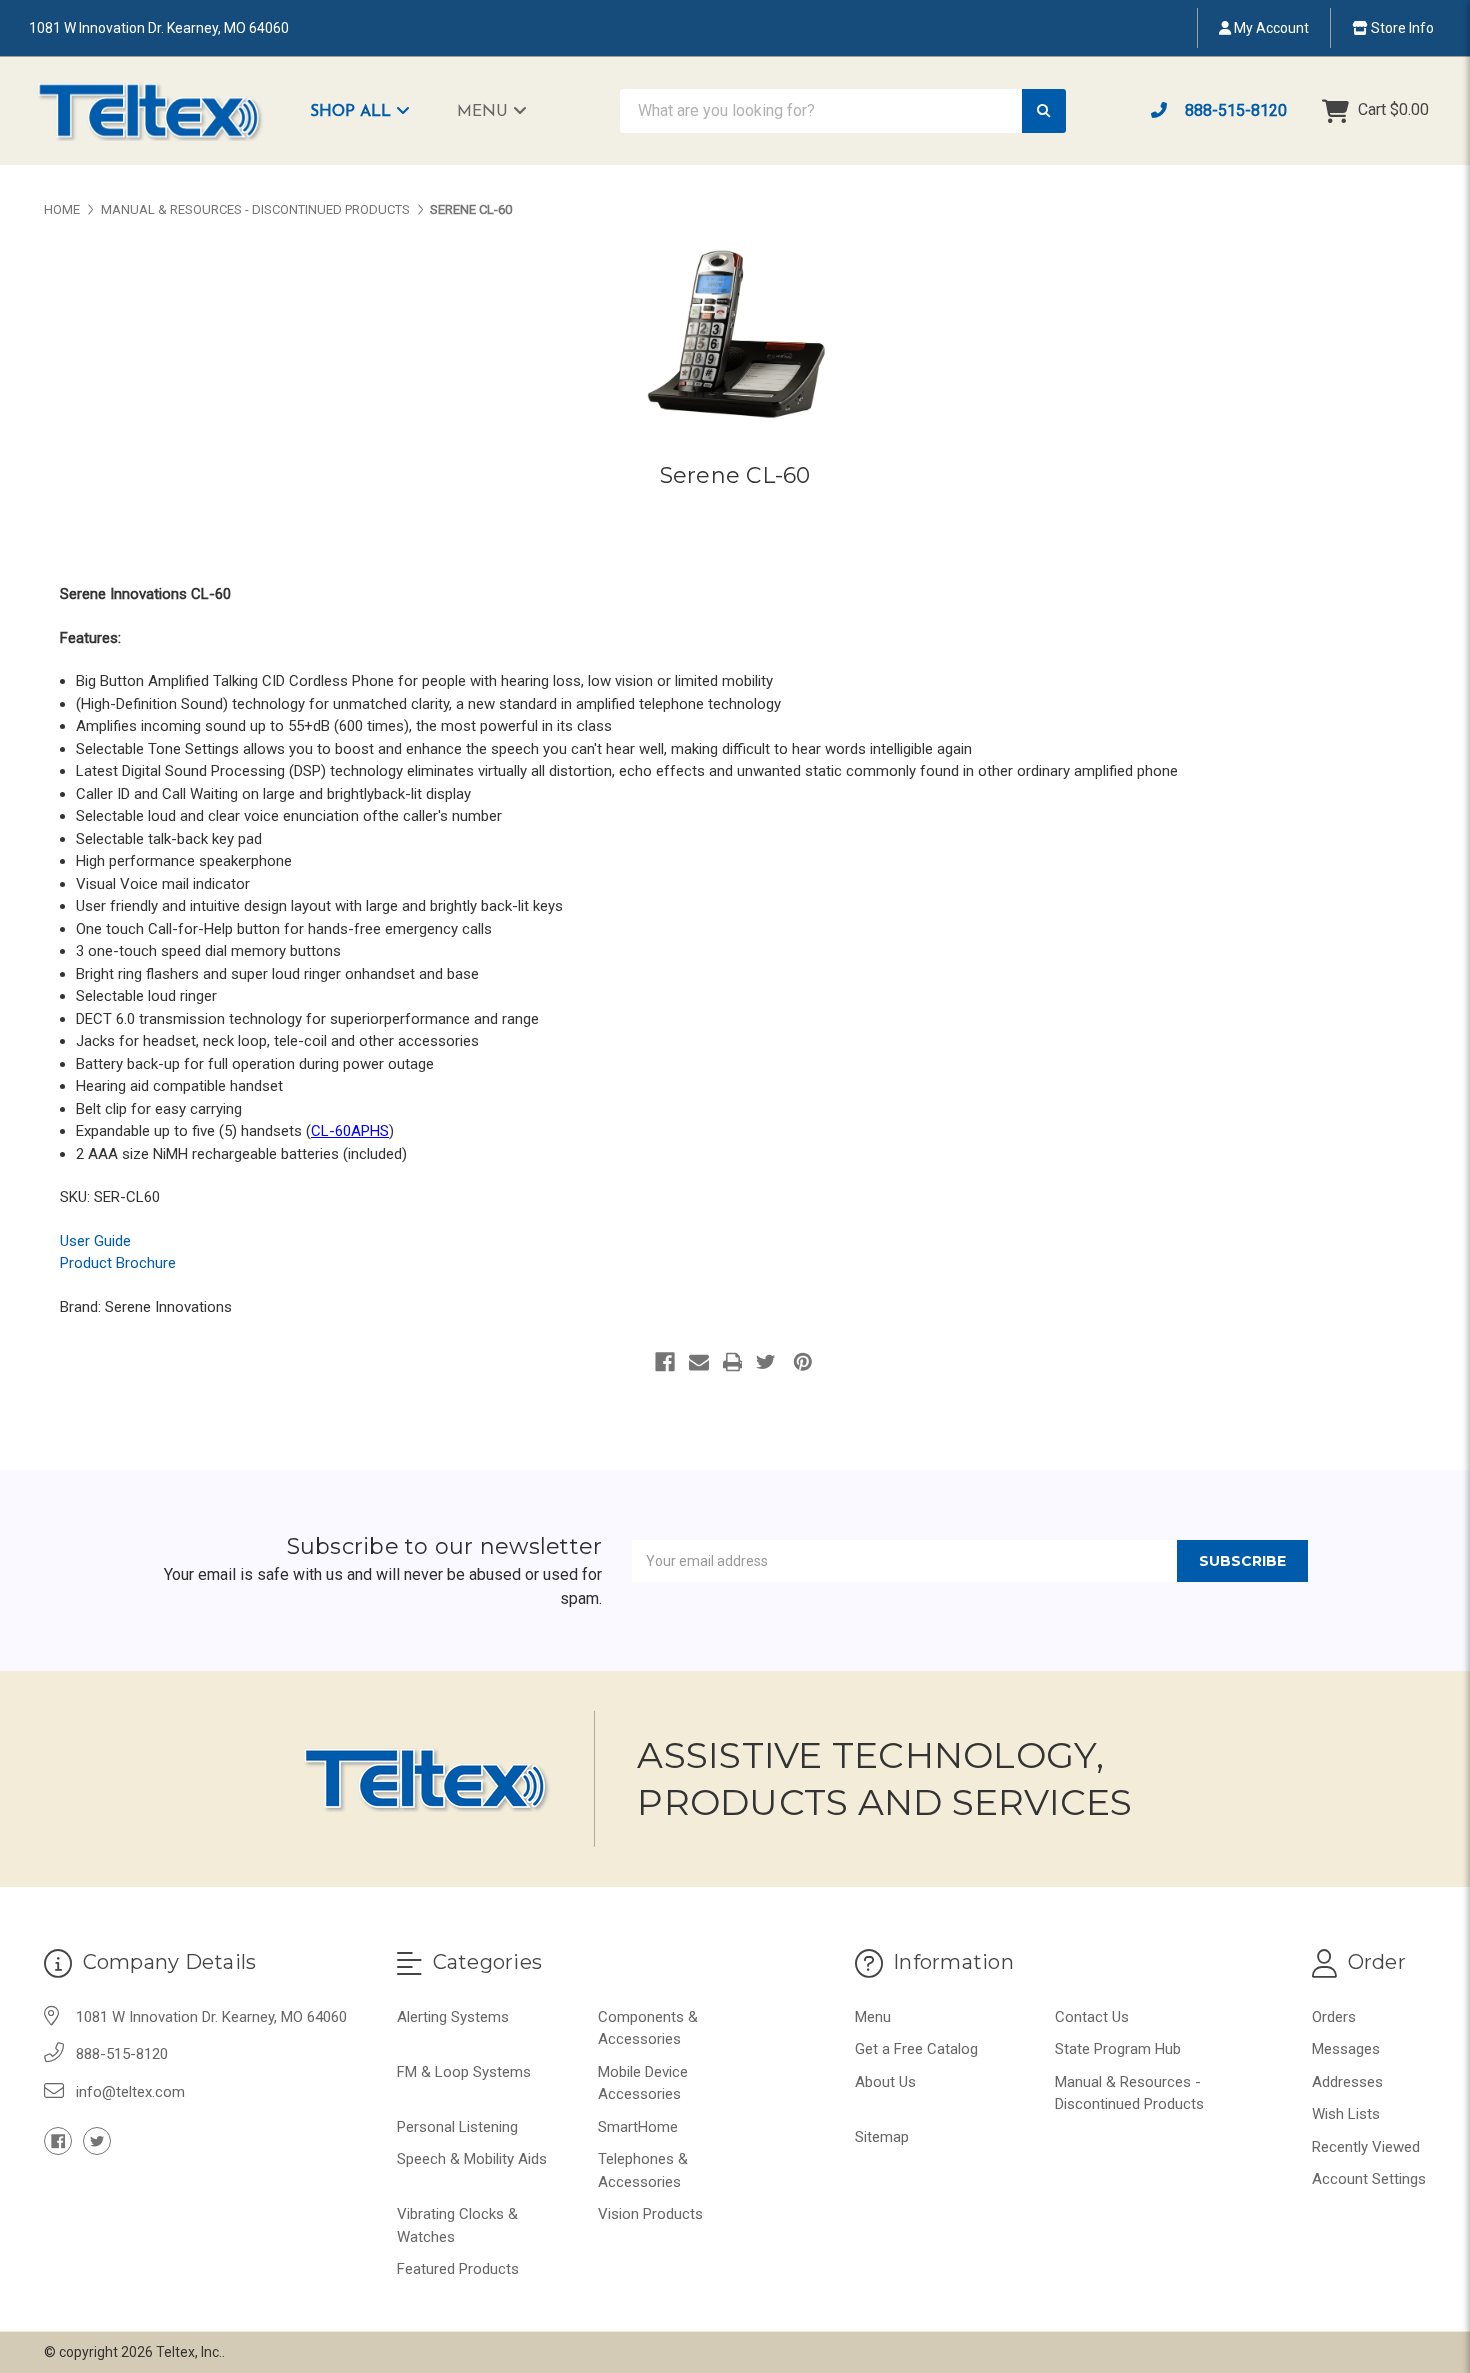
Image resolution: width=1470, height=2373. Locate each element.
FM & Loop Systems (464, 2072)
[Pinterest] (803, 1362)
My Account (1270, 28)
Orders (1334, 2017)
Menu (485, 112)
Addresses (1347, 2082)
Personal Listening (457, 2127)
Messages (1346, 2049)
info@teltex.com (130, 2092)
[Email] (699, 1362)
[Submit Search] (1044, 111)
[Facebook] (665, 1362)
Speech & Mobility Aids (472, 2159)
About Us (885, 2082)
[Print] (733, 1362)
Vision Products (650, 2214)
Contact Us (1092, 2017)
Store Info (1401, 28)
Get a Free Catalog (916, 2049)
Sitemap (882, 2137)
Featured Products (458, 2269)
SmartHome (638, 2127)
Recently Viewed (1366, 2147)
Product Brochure (118, 1263)
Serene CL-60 (735, 475)
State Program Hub (1118, 2049)
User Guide (95, 1241)
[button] (370, 111)
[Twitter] (766, 1362)
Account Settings (1369, 2179)
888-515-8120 (1234, 110)
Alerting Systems (453, 2017)
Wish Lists (1346, 2114)
